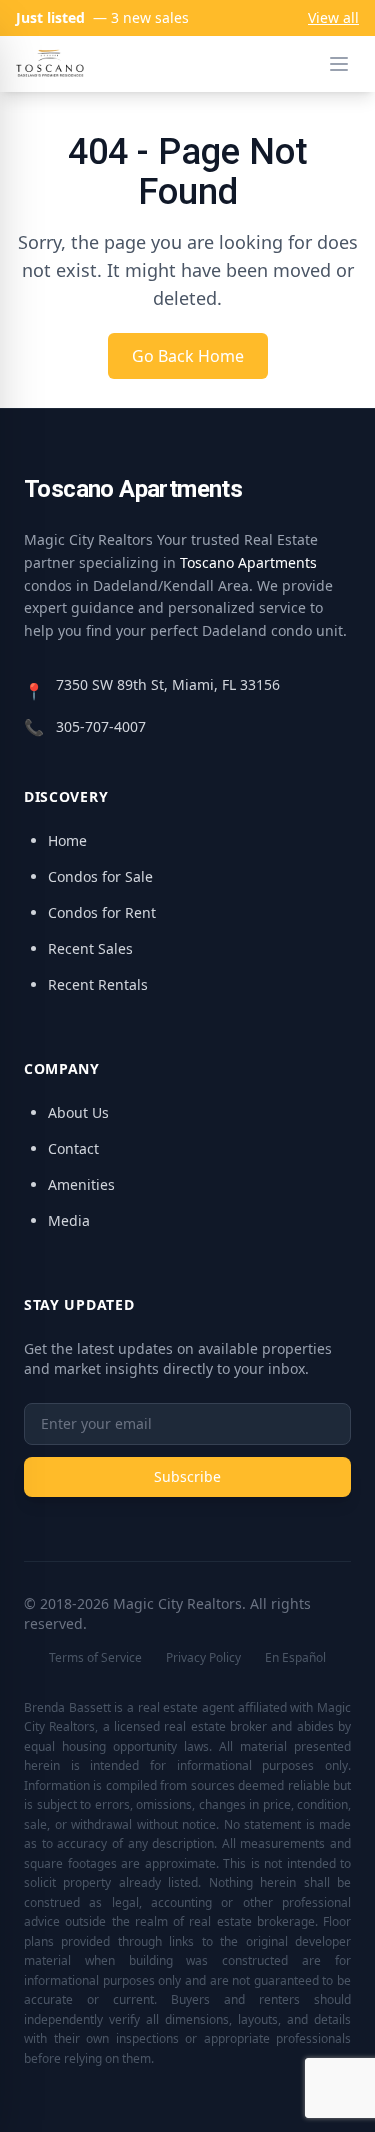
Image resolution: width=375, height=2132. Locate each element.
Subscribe (187, 1476)
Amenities (81, 1184)
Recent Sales (90, 948)
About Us (78, 1112)
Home (67, 840)
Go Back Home (188, 356)
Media (69, 1220)
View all (333, 17)
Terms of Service (95, 1657)
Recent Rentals (98, 984)
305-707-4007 (101, 726)
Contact (73, 1148)
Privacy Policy (203, 1657)
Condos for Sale (100, 876)
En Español (295, 1657)
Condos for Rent (102, 912)
